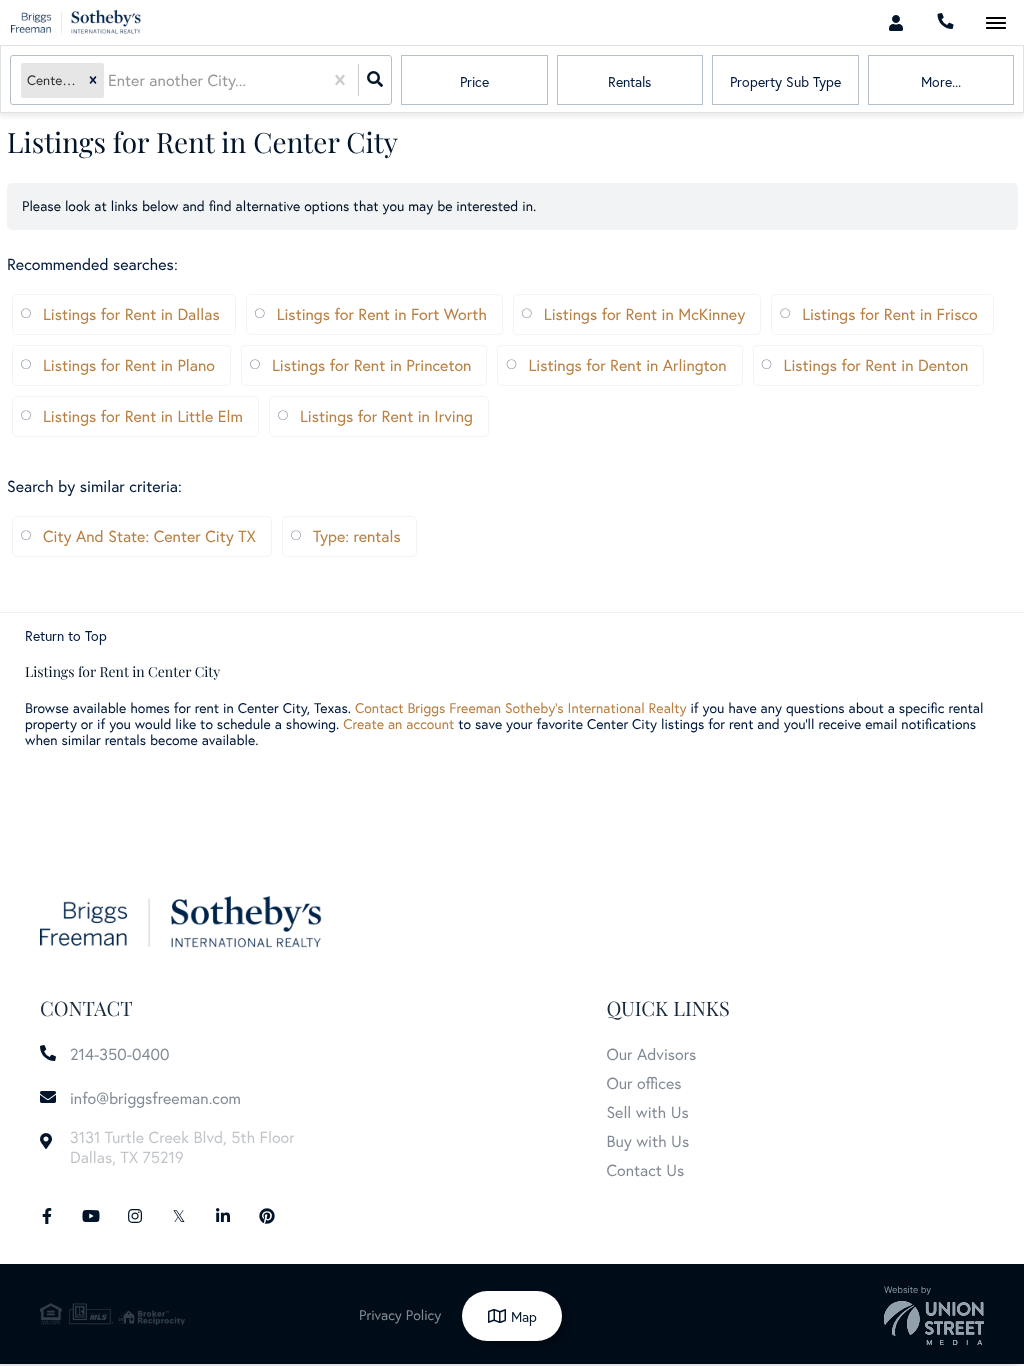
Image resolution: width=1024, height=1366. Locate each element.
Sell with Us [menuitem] (647, 1112)
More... (941, 81)
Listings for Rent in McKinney (644, 314)
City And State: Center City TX (149, 536)
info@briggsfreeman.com (155, 1098)
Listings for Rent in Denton (876, 365)
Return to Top (66, 636)
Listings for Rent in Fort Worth (382, 314)
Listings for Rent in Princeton (371, 365)
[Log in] (895, 22)
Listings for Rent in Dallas (131, 314)
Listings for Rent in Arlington (627, 365)
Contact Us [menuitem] (645, 1170)
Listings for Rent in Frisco (890, 314)
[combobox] (110, 80)
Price (474, 81)
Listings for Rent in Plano (129, 365)
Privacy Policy (400, 1314)
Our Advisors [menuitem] (651, 1054)
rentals (629, 81)
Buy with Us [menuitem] (647, 1141)
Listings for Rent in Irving (386, 416)
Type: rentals (357, 536)
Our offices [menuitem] (643, 1083)
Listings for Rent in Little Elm (143, 416)
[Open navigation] (995, 23)
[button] (93, 80)
